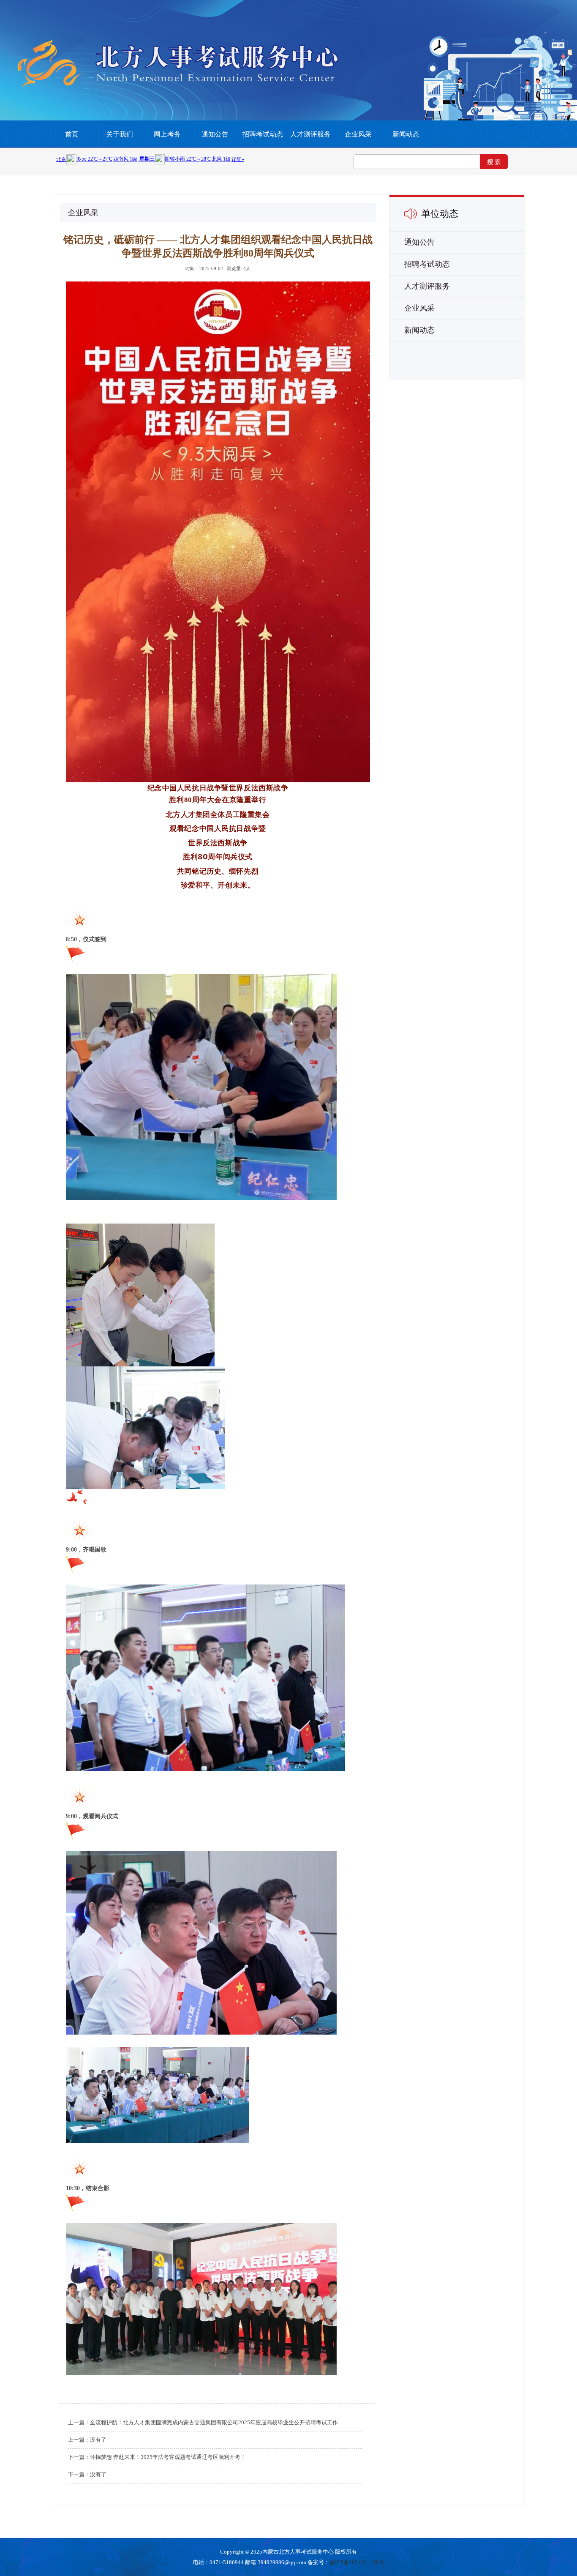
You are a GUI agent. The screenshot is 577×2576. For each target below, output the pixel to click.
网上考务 (167, 134)
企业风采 (358, 134)
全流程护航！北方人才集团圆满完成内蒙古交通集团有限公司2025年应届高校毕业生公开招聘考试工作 (214, 2422)
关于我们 (120, 134)
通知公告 (215, 134)
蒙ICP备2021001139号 (357, 2562)
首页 (72, 134)
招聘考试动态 (263, 134)
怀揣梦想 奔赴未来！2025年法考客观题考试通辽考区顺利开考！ (168, 2457)
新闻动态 (406, 134)
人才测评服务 (310, 134)
